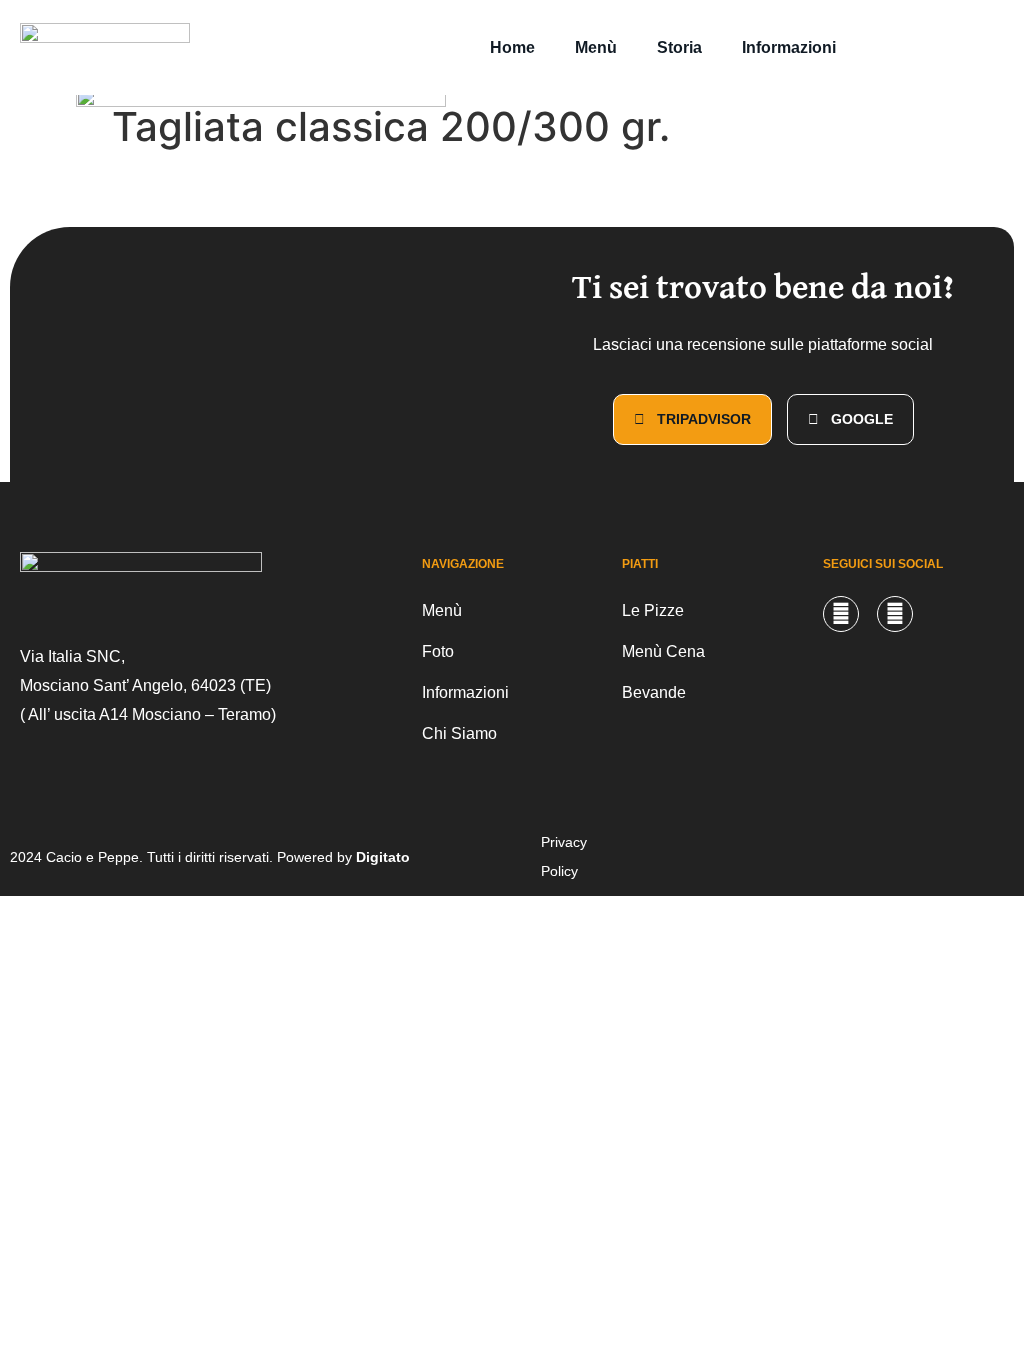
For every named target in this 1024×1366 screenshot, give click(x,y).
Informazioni (789, 47)
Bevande (654, 692)
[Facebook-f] (895, 614)
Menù (596, 47)
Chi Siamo (459, 733)
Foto (438, 651)
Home (512, 47)
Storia (679, 47)
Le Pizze (653, 610)
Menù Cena (663, 651)
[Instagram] (841, 614)
